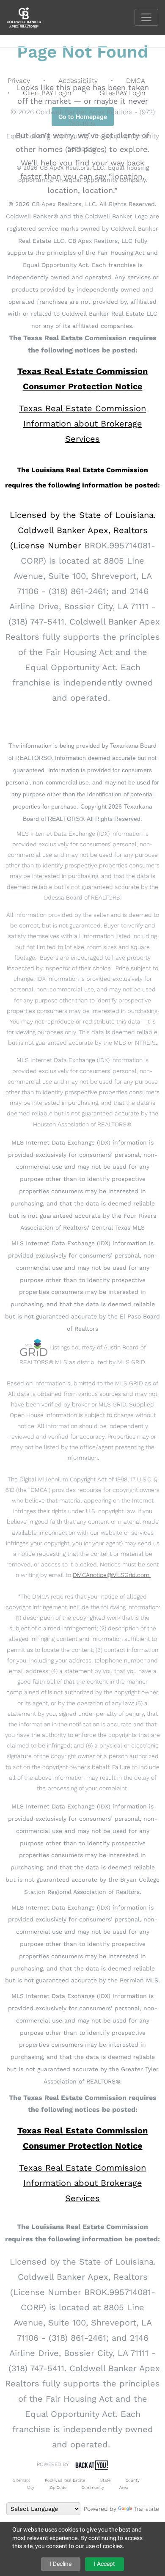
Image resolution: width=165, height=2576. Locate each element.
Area (124, 2487)
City (31, 2487)
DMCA (136, 81)
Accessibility (78, 81)
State (105, 2480)
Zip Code (58, 2487)
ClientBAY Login (47, 93)
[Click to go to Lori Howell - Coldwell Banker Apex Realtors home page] (30, 17)
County (133, 2480)
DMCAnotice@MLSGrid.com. (112, 1575)
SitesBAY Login (123, 93)
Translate (146, 2509)
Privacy (19, 81)
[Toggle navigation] (146, 17)
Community (93, 2487)
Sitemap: (21, 2480)
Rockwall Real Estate (65, 2480)
